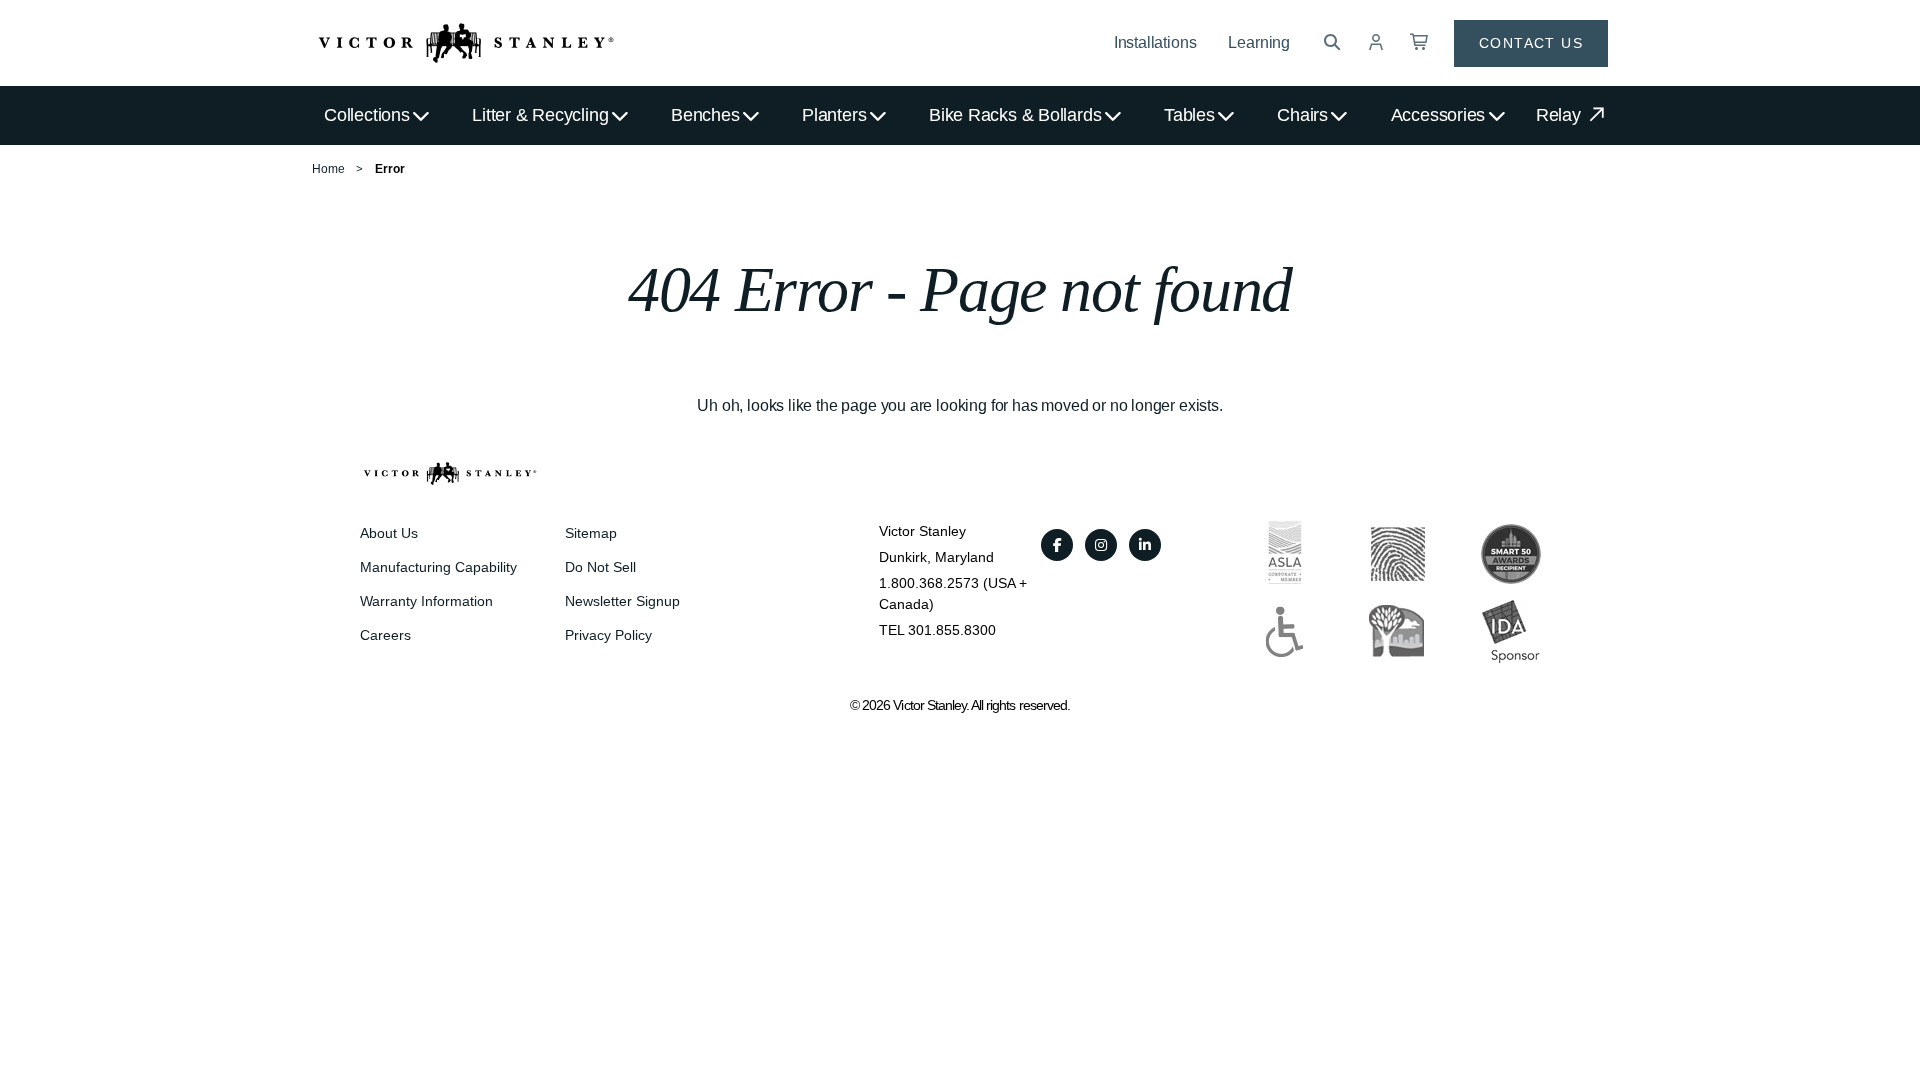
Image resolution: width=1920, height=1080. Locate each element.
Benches (705, 115)
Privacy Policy (608, 635)
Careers (385, 635)
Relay (1561, 115)
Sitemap (591, 533)
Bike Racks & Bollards (1015, 115)
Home (328, 169)
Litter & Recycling (540, 115)
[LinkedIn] (1145, 545)
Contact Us (1531, 43)
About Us (389, 533)
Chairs (1302, 115)
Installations (1155, 42)
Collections (367, 115)
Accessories (1438, 115)
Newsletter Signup (622, 601)
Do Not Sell (600, 567)
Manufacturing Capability (438, 567)
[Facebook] (1057, 545)
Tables (1189, 115)
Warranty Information (426, 601)
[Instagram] (1101, 545)
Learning (1259, 42)
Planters (834, 115)
